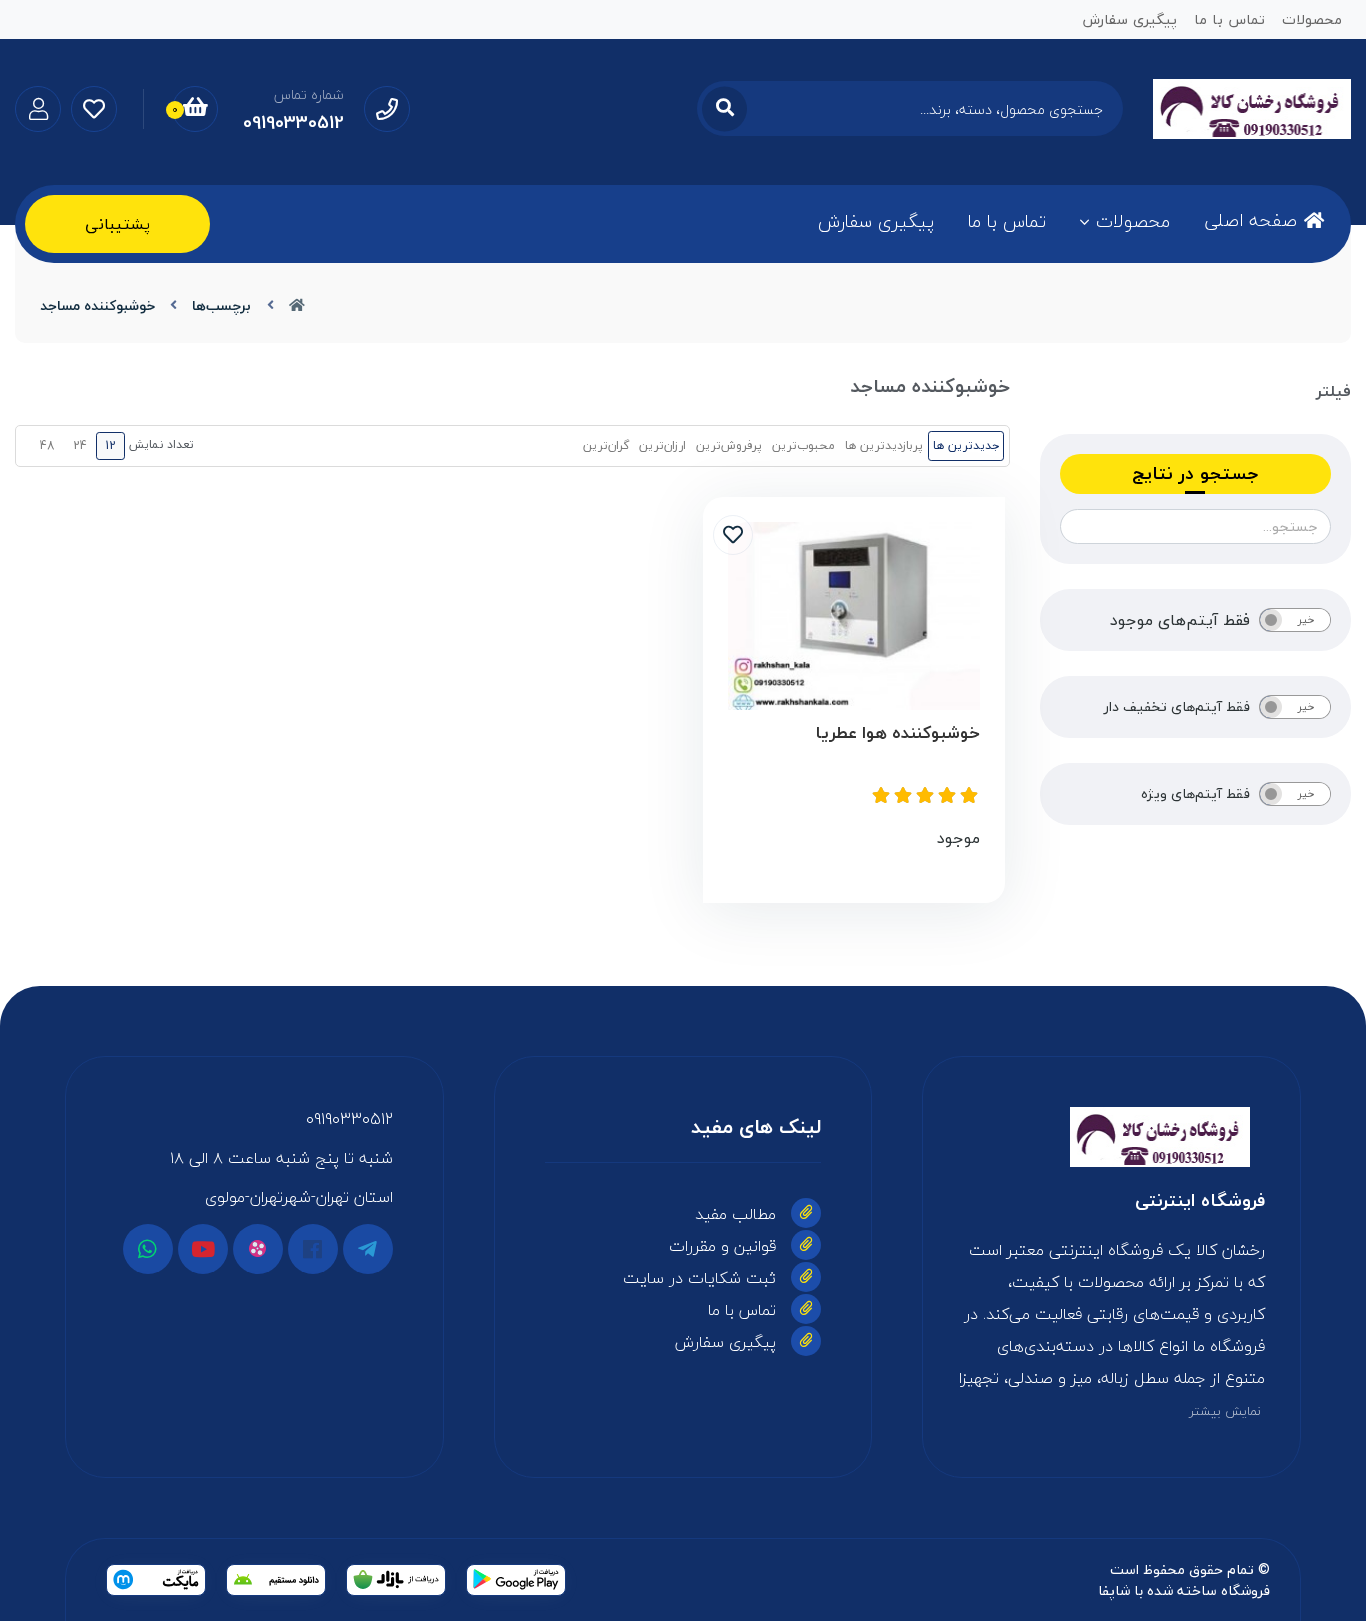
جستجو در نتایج (1195, 473)
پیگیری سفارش (876, 221)
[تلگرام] (368, 1249)
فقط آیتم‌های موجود (1180, 620)
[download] (276, 1580)
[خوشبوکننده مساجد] (1111, 1137)
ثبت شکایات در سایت (699, 1278)
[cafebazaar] (396, 1580)
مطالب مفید (735, 1214)
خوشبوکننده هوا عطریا (898, 733)
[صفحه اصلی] (297, 305)
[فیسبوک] (313, 1249)
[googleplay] (516, 1580)
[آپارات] (258, 1249)
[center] (724, 108)
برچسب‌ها (221, 305)
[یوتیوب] (203, 1249)
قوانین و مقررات (722, 1246)
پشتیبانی (117, 224)
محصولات (1133, 221)
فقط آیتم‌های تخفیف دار (1177, 707)
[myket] (156, 1580)
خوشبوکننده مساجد (97, 305)
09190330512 (349, 1119)
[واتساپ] (148, 1249)
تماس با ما (1007, 221)
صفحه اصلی (1250, 220)
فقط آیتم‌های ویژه (1195, 794)
